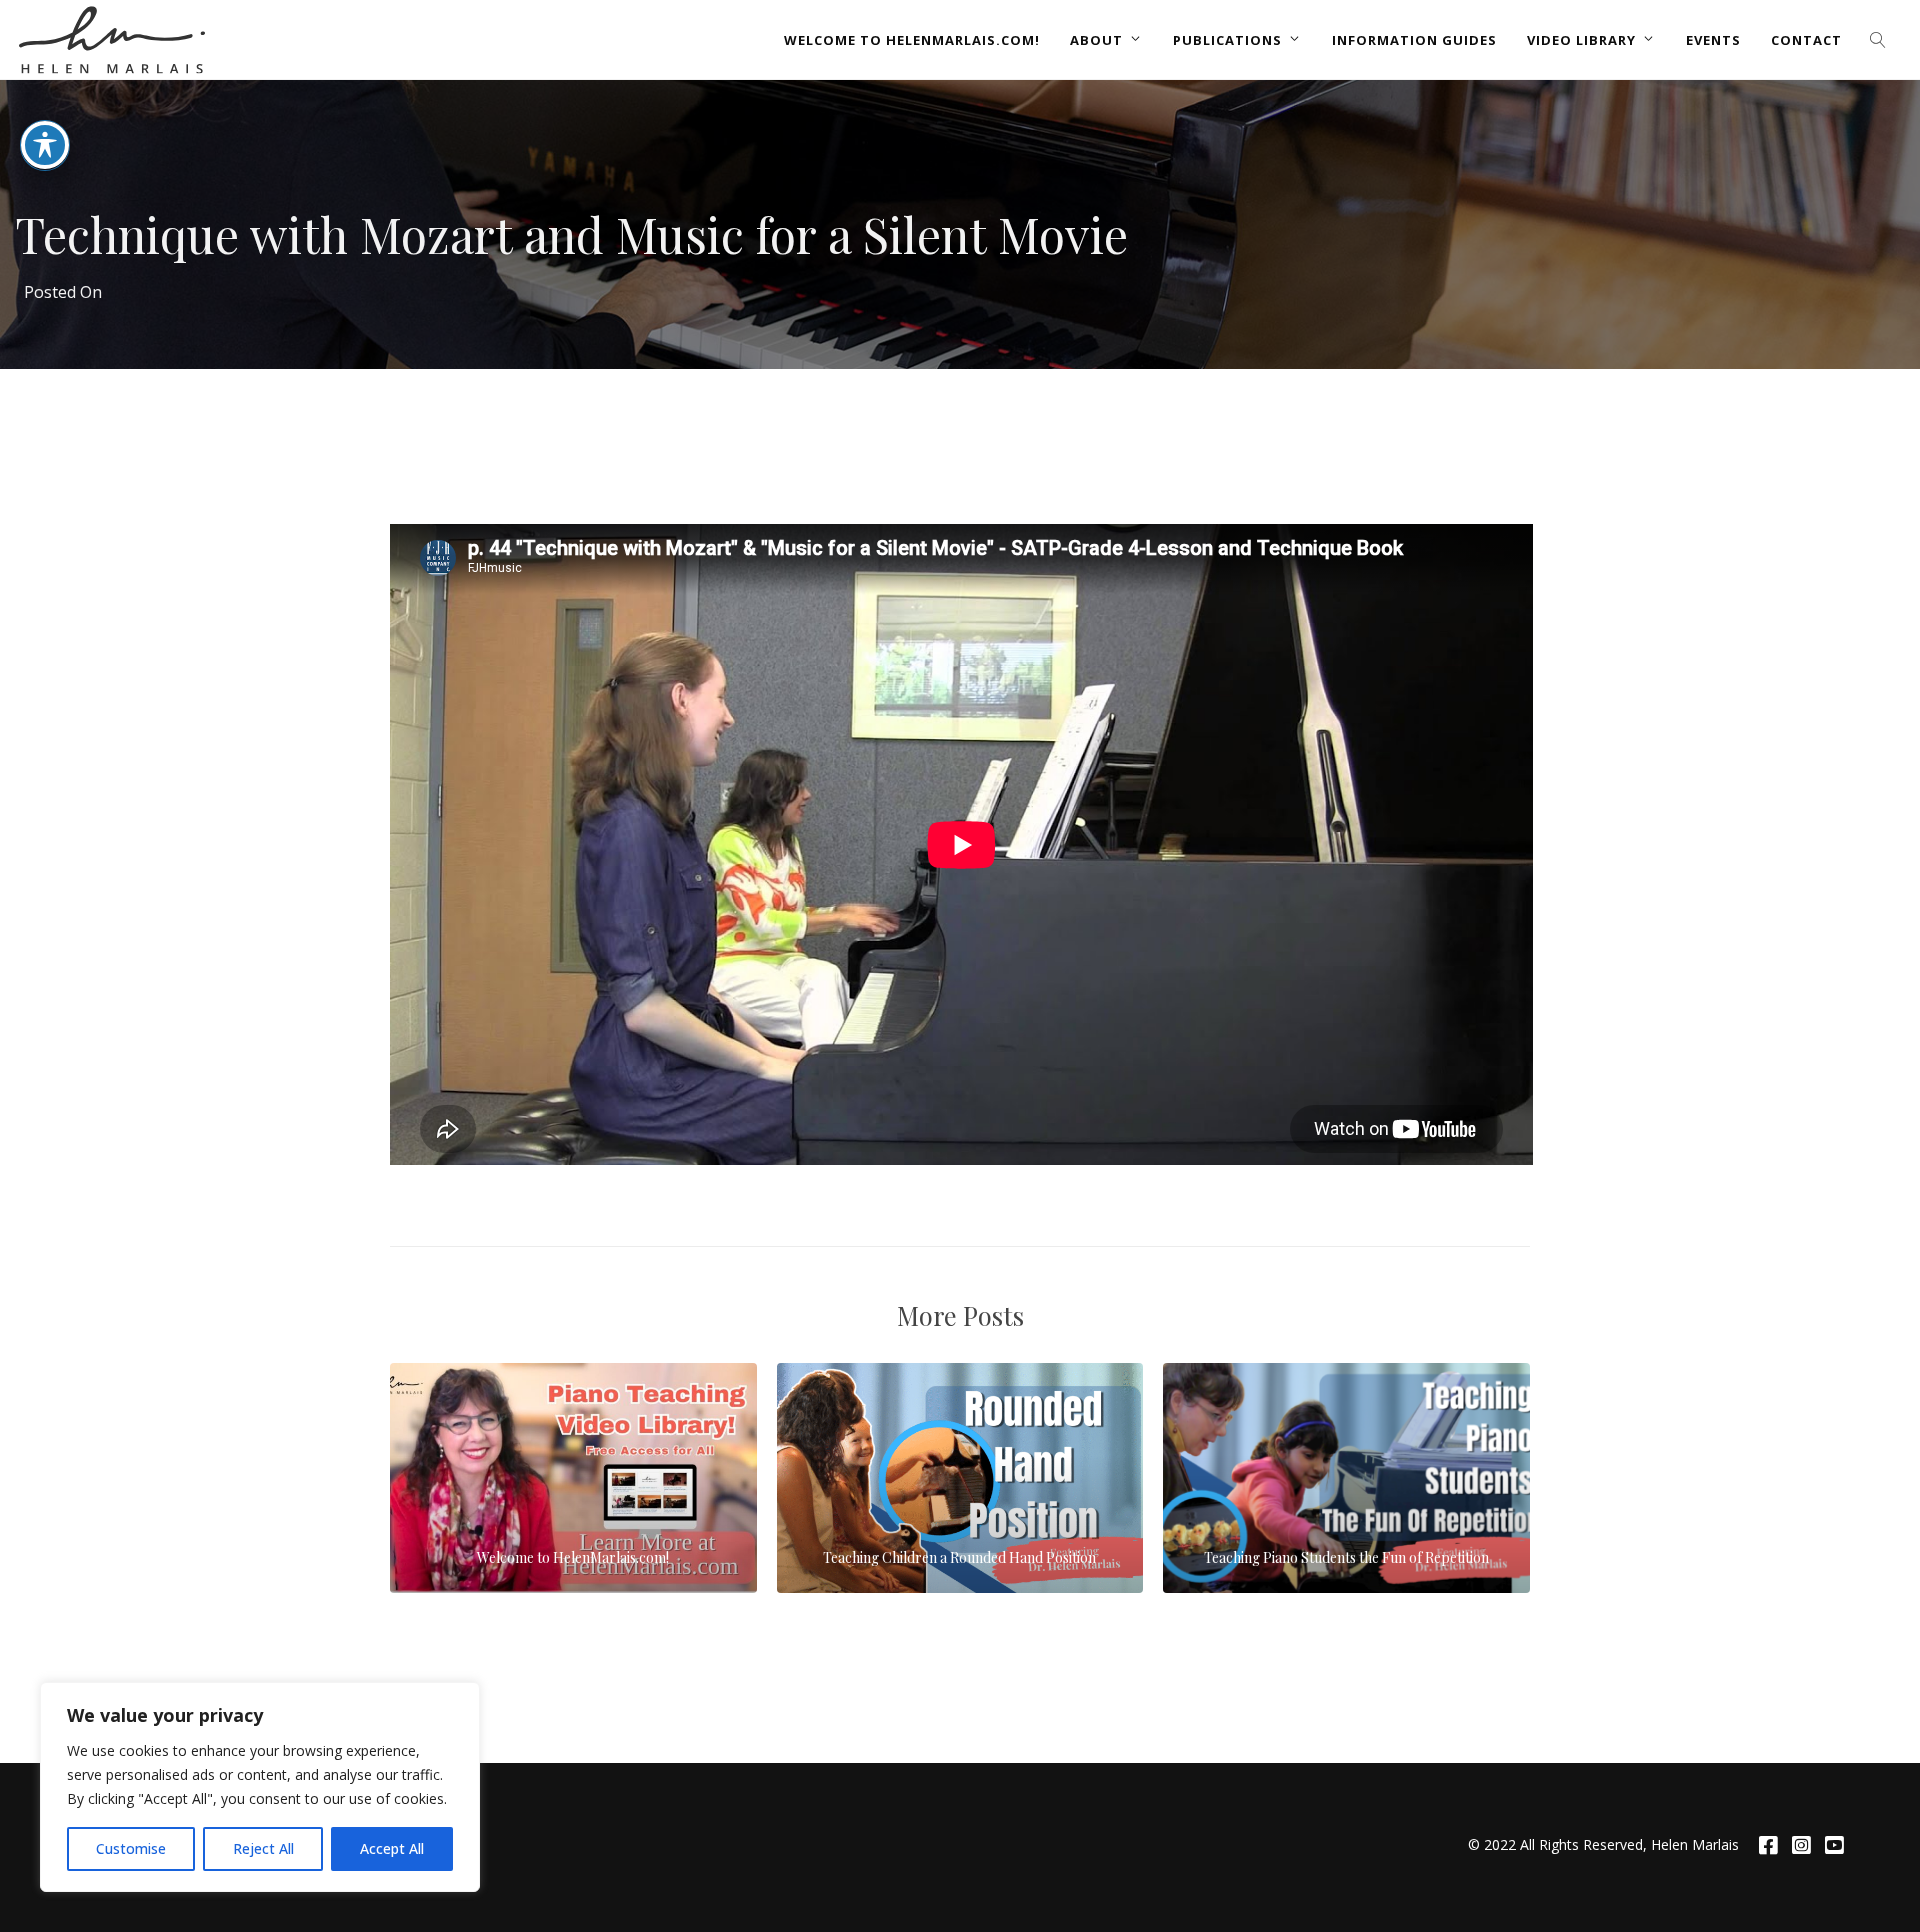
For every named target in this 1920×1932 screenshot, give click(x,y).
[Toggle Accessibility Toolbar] (45, 145)
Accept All (392, 1848)
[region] (260, 1787)
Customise (131, 1848)
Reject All (263, 1848)
